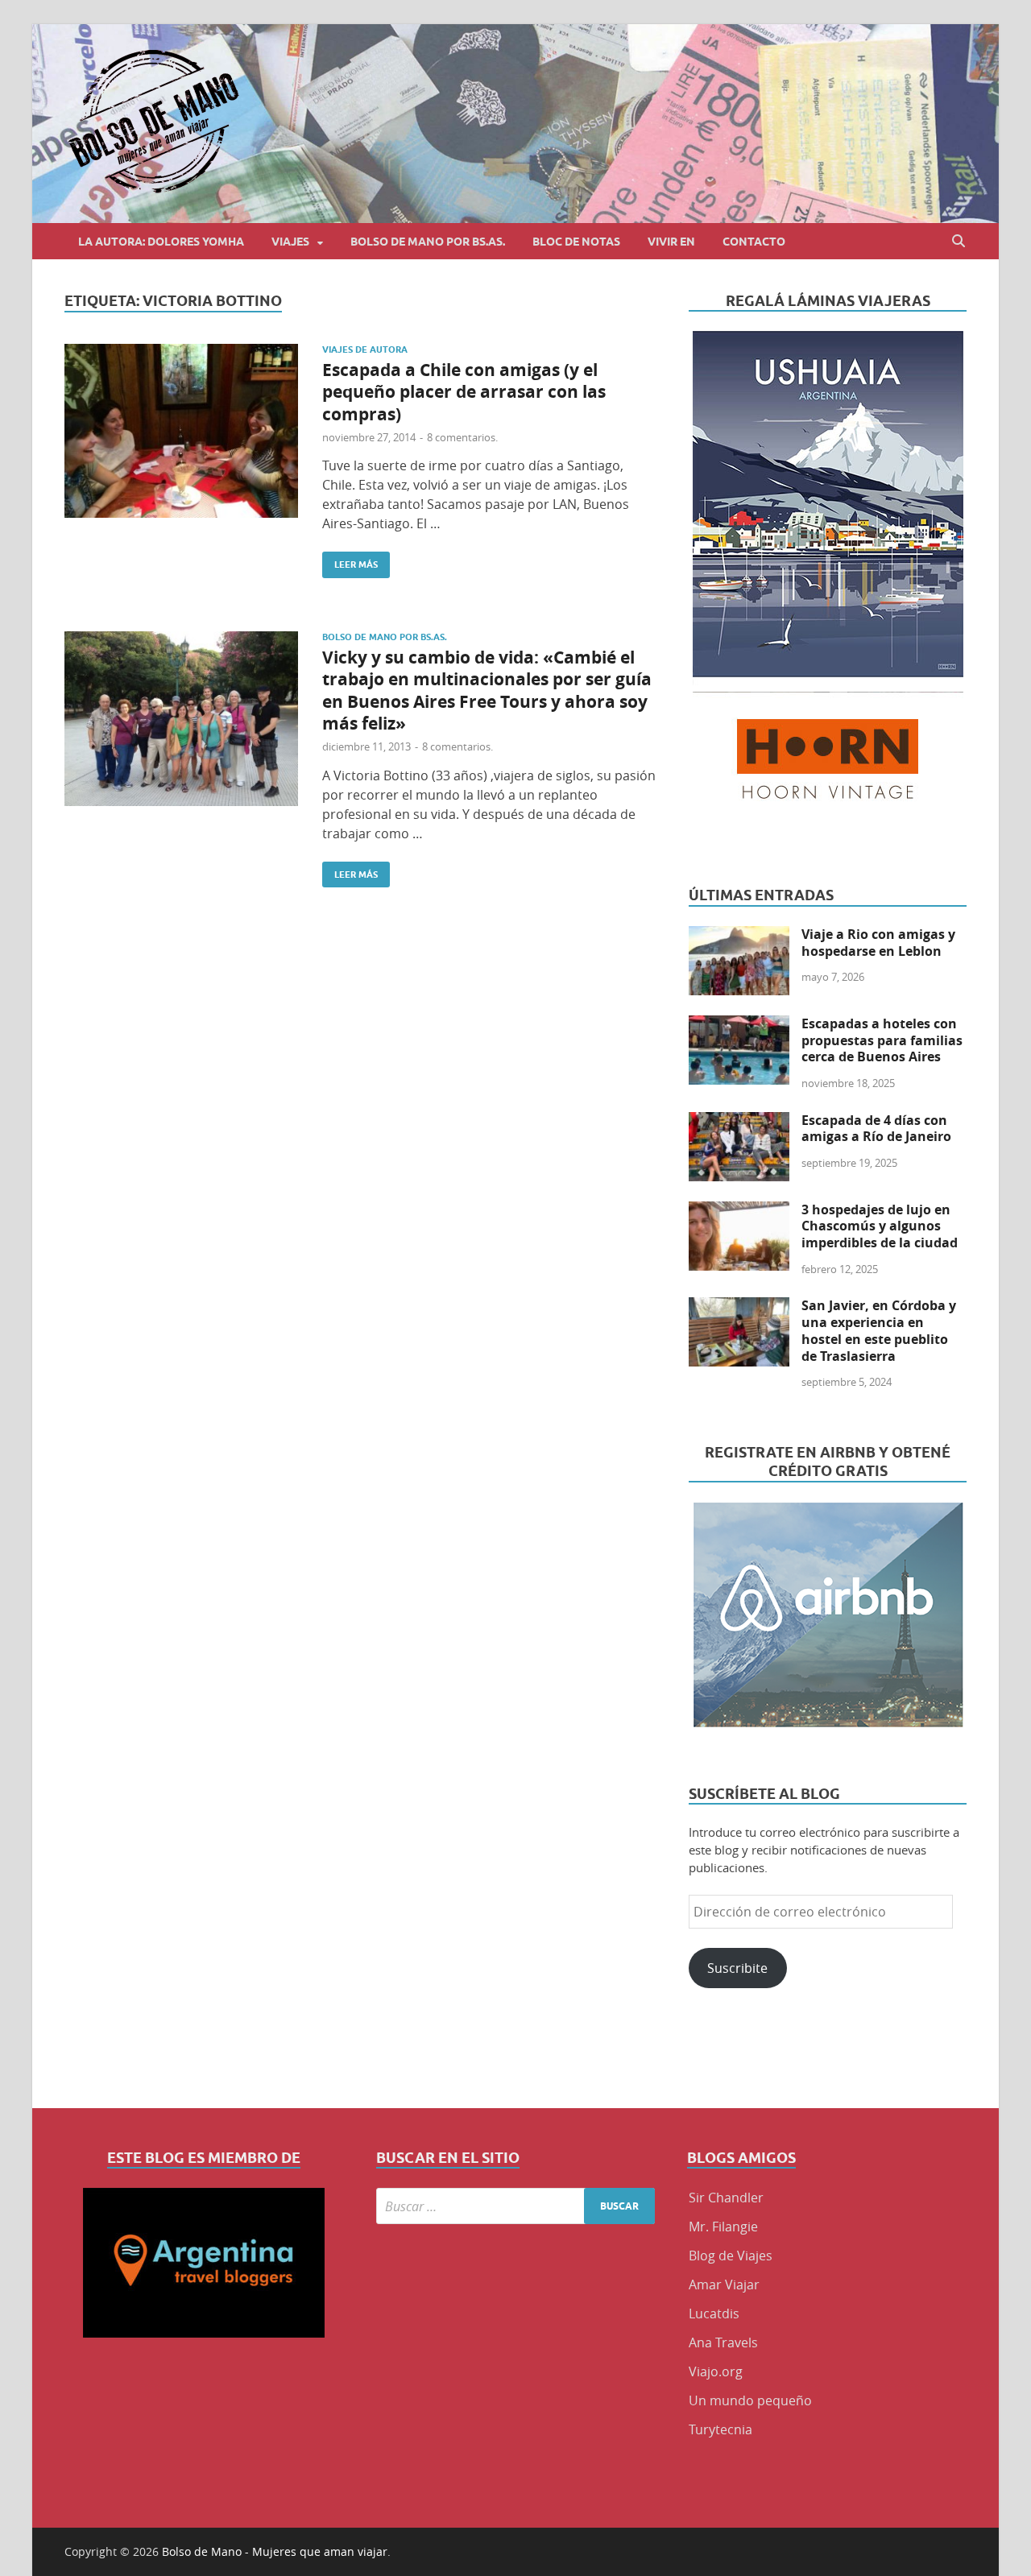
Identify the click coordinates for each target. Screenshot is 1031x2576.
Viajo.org (716, 2371)
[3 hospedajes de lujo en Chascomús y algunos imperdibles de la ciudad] (739, 1211)
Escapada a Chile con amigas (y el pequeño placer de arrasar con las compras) (464, 392)
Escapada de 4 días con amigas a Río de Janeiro (876, 1129)
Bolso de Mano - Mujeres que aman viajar (275, 2551)
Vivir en (671, 242)
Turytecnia (720, 2429)
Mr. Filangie (723, 2227)
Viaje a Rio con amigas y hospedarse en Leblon (878, 943)
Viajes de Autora (365, 349)
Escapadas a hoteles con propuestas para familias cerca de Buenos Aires (882, 1040)
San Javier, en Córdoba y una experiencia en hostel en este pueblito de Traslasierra (879, 1330)
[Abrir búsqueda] (959, 241)
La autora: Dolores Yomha (161, 242)
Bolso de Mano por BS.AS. (428, 242)
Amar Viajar (724, 2284)
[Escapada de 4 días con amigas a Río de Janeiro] (739, 1122)
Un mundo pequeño (750, 2400)
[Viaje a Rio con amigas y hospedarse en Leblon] (739, 936)
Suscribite (737, 1968)
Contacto (754, 242)
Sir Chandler (726, 2198)
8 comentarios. (462, 437)
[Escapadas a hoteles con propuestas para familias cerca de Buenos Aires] (739, 1025)
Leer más (350, 561)
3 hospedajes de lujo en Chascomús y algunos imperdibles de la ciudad (880, 1226)
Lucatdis (714, 2313)
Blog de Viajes (731, 2256)
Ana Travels (723, 2342)
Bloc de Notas (576, 242)
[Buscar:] (516, 2206)
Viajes (290, 242)
